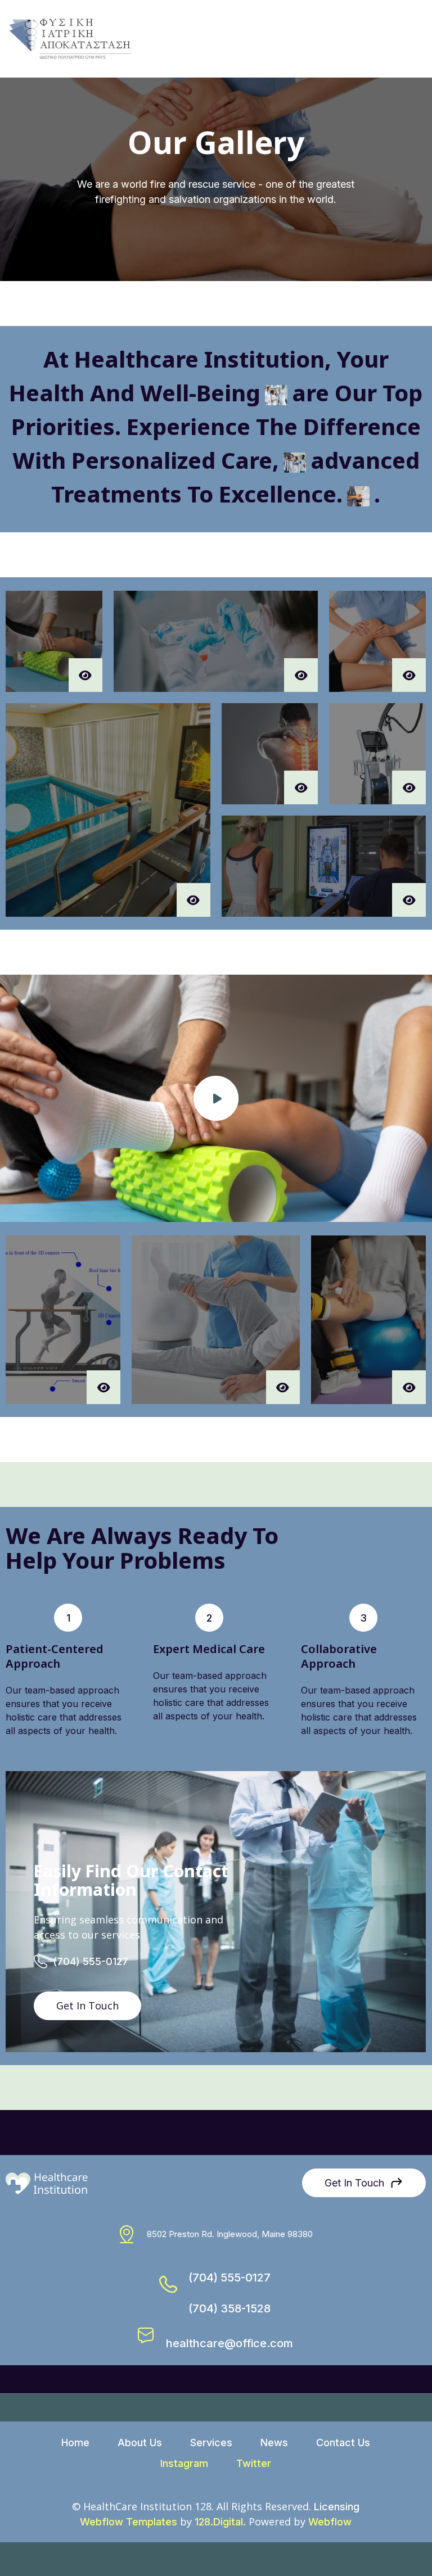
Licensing (337, 2507)
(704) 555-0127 (91, 1961)
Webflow (330, 2522)
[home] (70, 39)
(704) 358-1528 (229, 2308)
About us (140, 2443)
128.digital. (220, 2522)
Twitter (254, 2463)
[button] (412, 39)
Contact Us (343, 2443)
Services (211, 2443)
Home (75, 2443)
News (274, 2443)
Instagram (184, 2463)
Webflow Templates (129, 2522)
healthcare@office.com (229, 2343)
